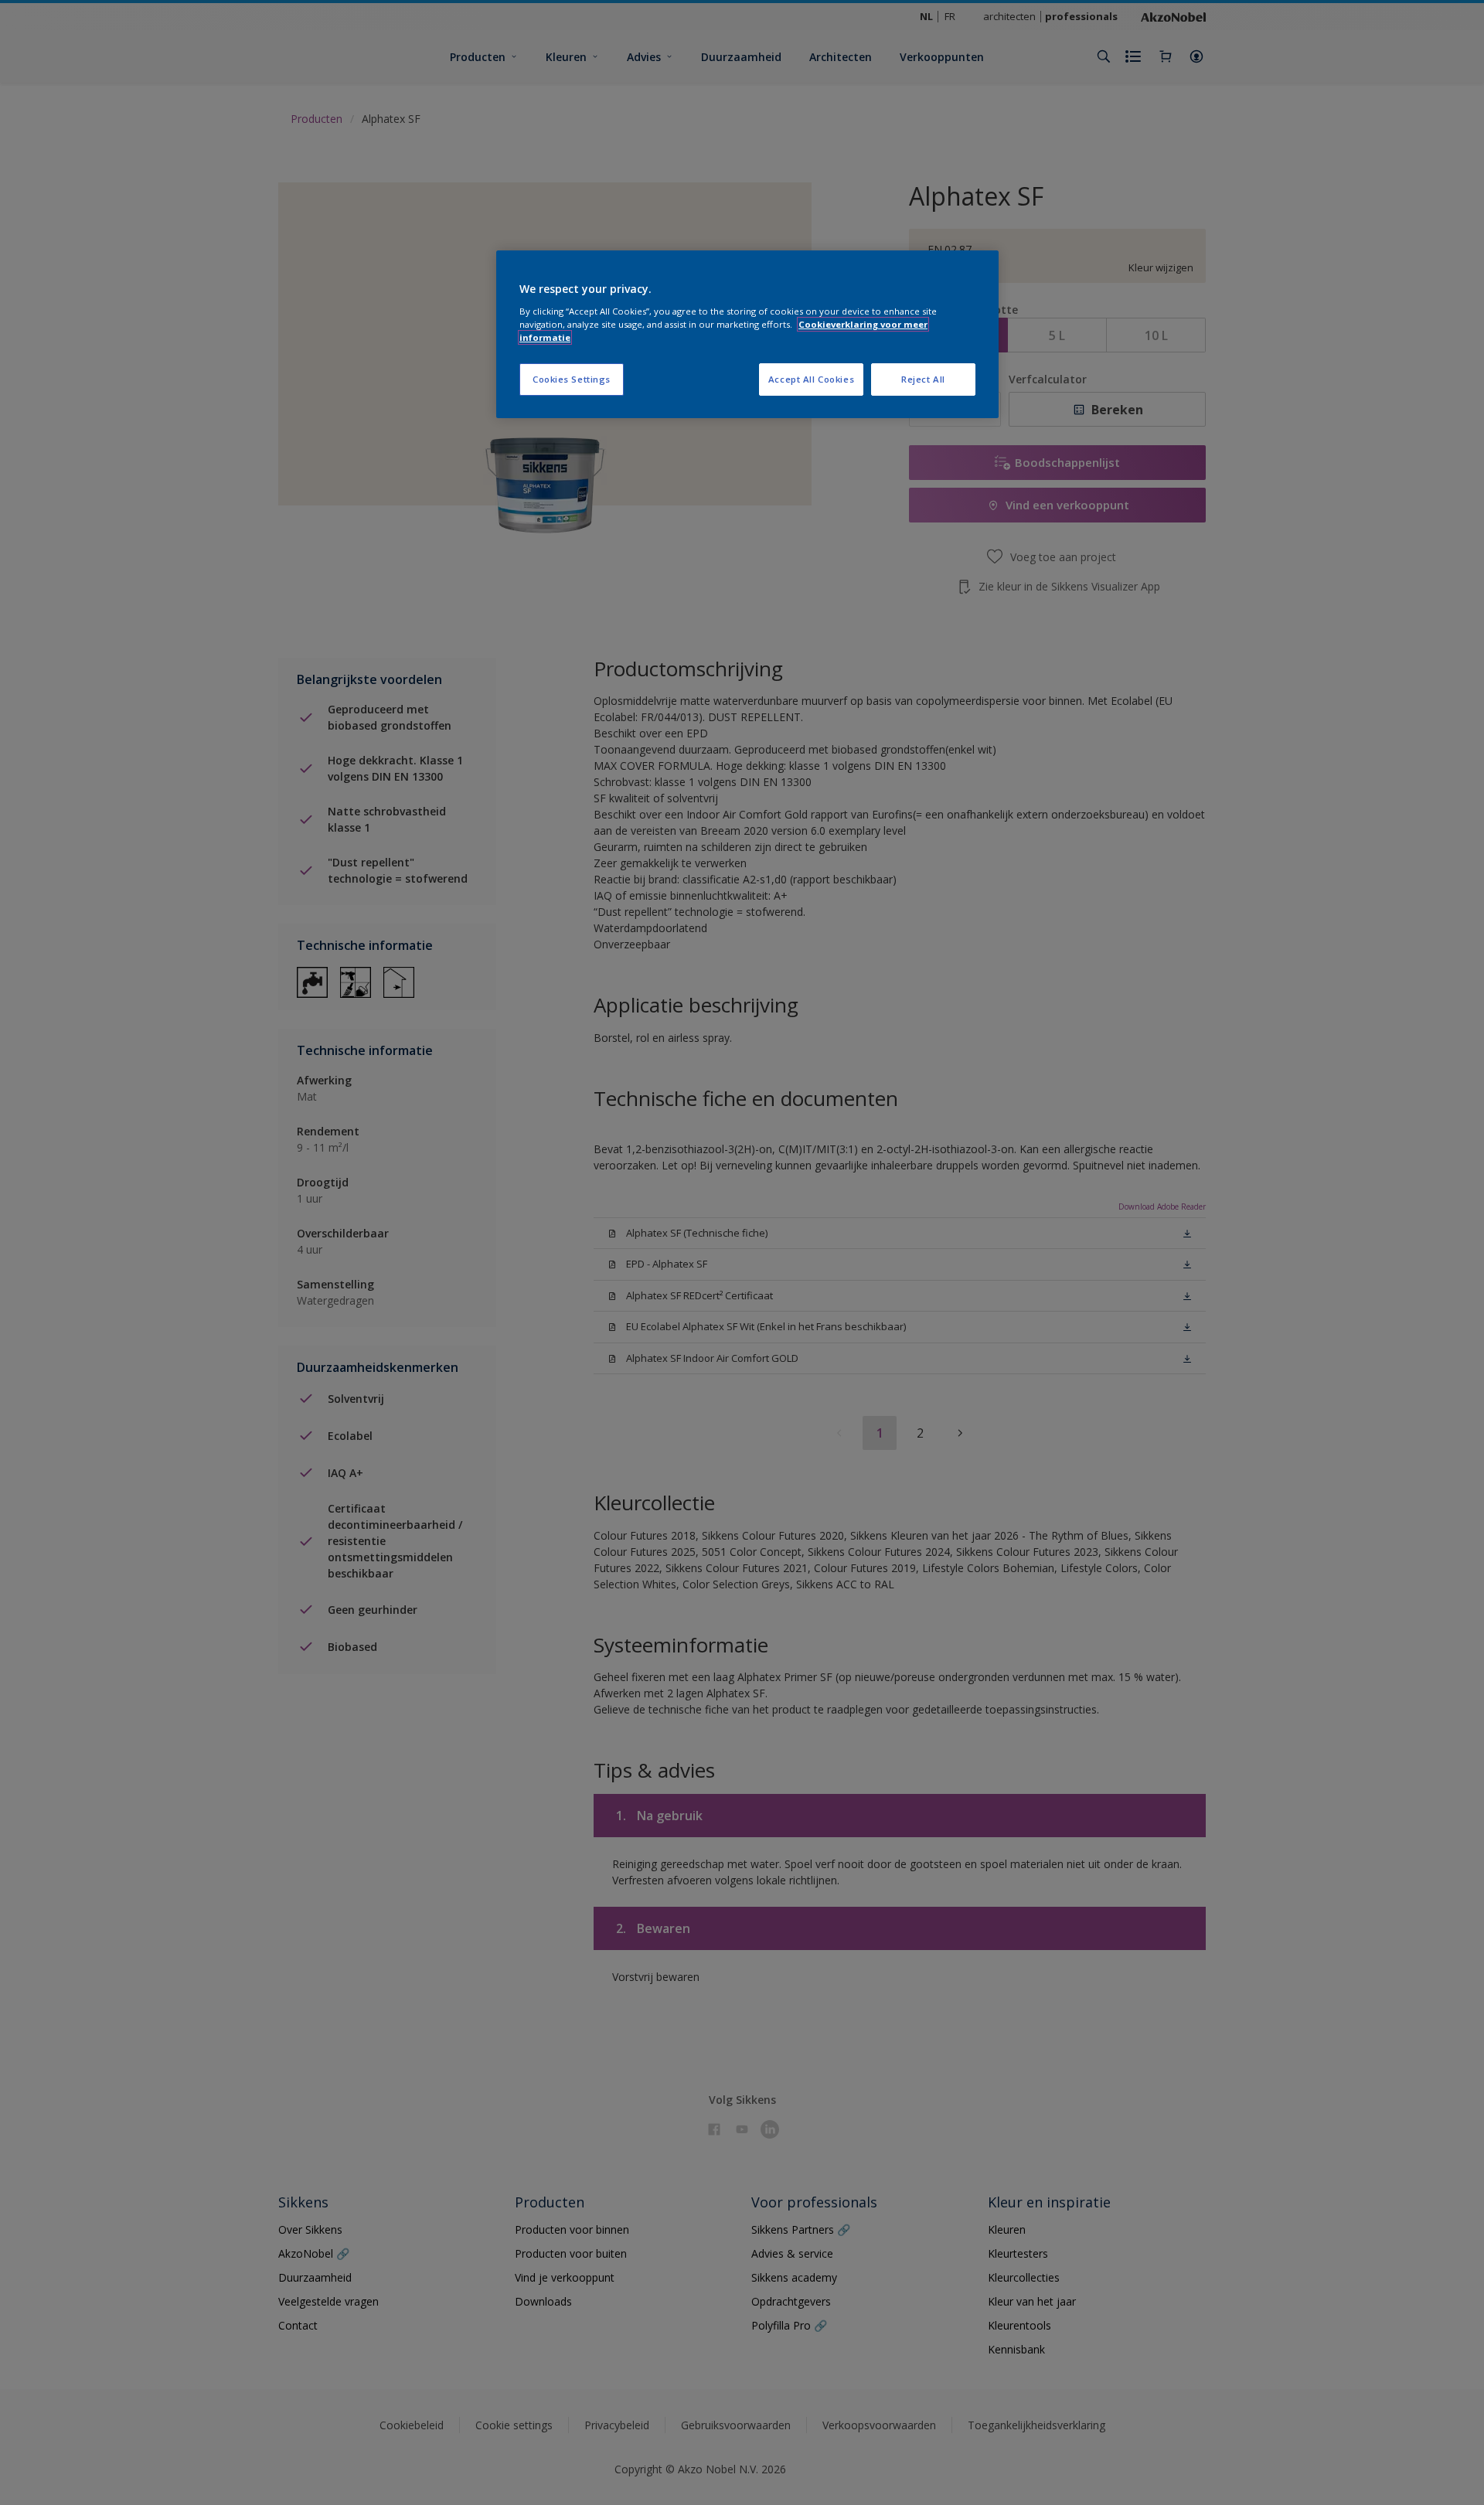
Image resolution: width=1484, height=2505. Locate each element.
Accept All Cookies (811, 379)
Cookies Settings (572, 379)
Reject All (923, 379)
